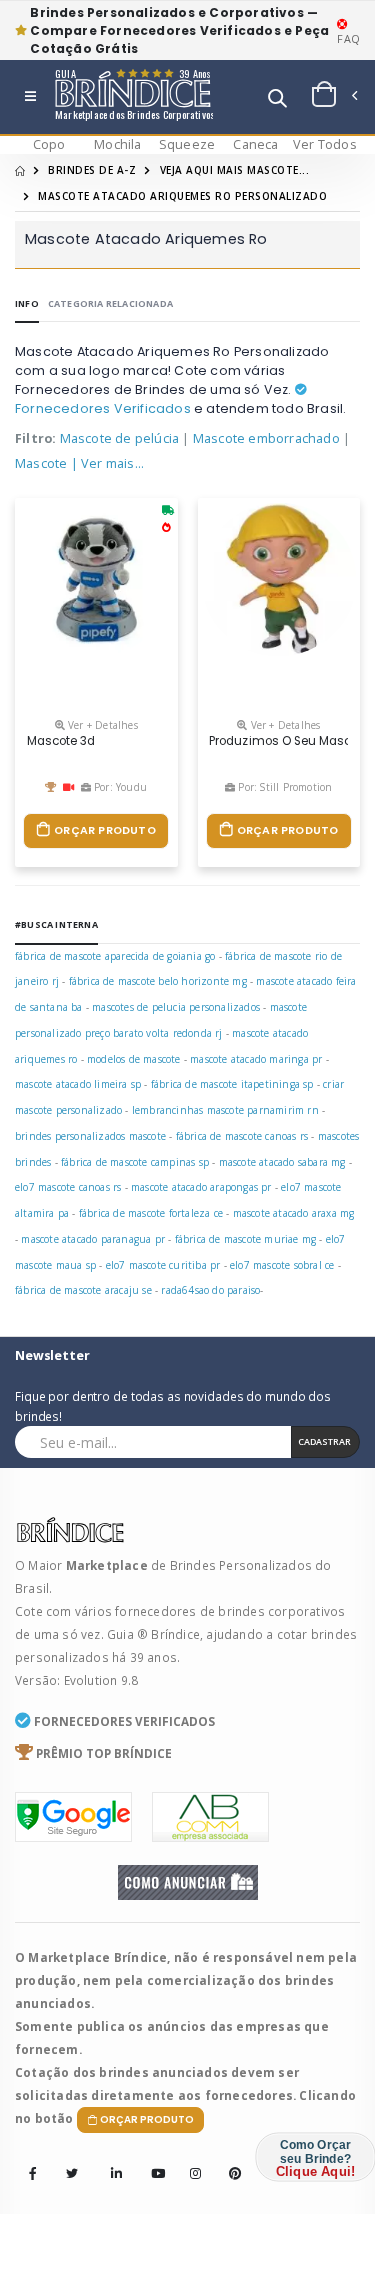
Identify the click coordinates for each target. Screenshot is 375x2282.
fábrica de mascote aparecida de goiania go (115, 956)
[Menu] (30, 97)
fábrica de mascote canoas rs (242, 1136)
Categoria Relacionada (110, 303)
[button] (277, 100)
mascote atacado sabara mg (282, 1162)
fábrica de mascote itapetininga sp (232, 1084)
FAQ (348, 38)
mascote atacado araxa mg (294, 1213)
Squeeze (187, 144)
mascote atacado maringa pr (256, 1059)
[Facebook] (33, 2175)
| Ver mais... (108, 463)
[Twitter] (72, 2175)
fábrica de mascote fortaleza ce (151, 1213)
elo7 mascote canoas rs (68, 1187)
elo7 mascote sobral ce (282, 1265)
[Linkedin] (111, 2160)
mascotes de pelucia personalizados (176, 1007)
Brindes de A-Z (92, 170)
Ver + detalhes (101, 725)
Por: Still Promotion (283, 787)
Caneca (255, 144)
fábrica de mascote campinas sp (135, 1162)
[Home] (20, 170)
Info (27, 303)
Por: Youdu (119, 787)
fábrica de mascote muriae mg (246, 1239)
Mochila (117, 144)
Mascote (41, 463)
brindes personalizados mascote (90, 1136)
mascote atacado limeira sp (78, 1084)
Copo (49, 144)
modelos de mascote (134, 1059)
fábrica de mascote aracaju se (83, 1290)
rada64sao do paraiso (210, 1290)
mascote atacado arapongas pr (201, 1187)
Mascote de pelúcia (120, 438)
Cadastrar (324, 1441)
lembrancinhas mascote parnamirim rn (225, 1110)
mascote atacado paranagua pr (93, 1239)
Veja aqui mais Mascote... (235, 170)
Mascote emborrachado (266, 438)
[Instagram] (190, 2160)
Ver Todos (325, 144)
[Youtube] (151, 2160)
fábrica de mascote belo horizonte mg (158, 981)
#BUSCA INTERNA (56, 924)
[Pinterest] (229, 2160)
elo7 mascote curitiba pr (163, 1265)
